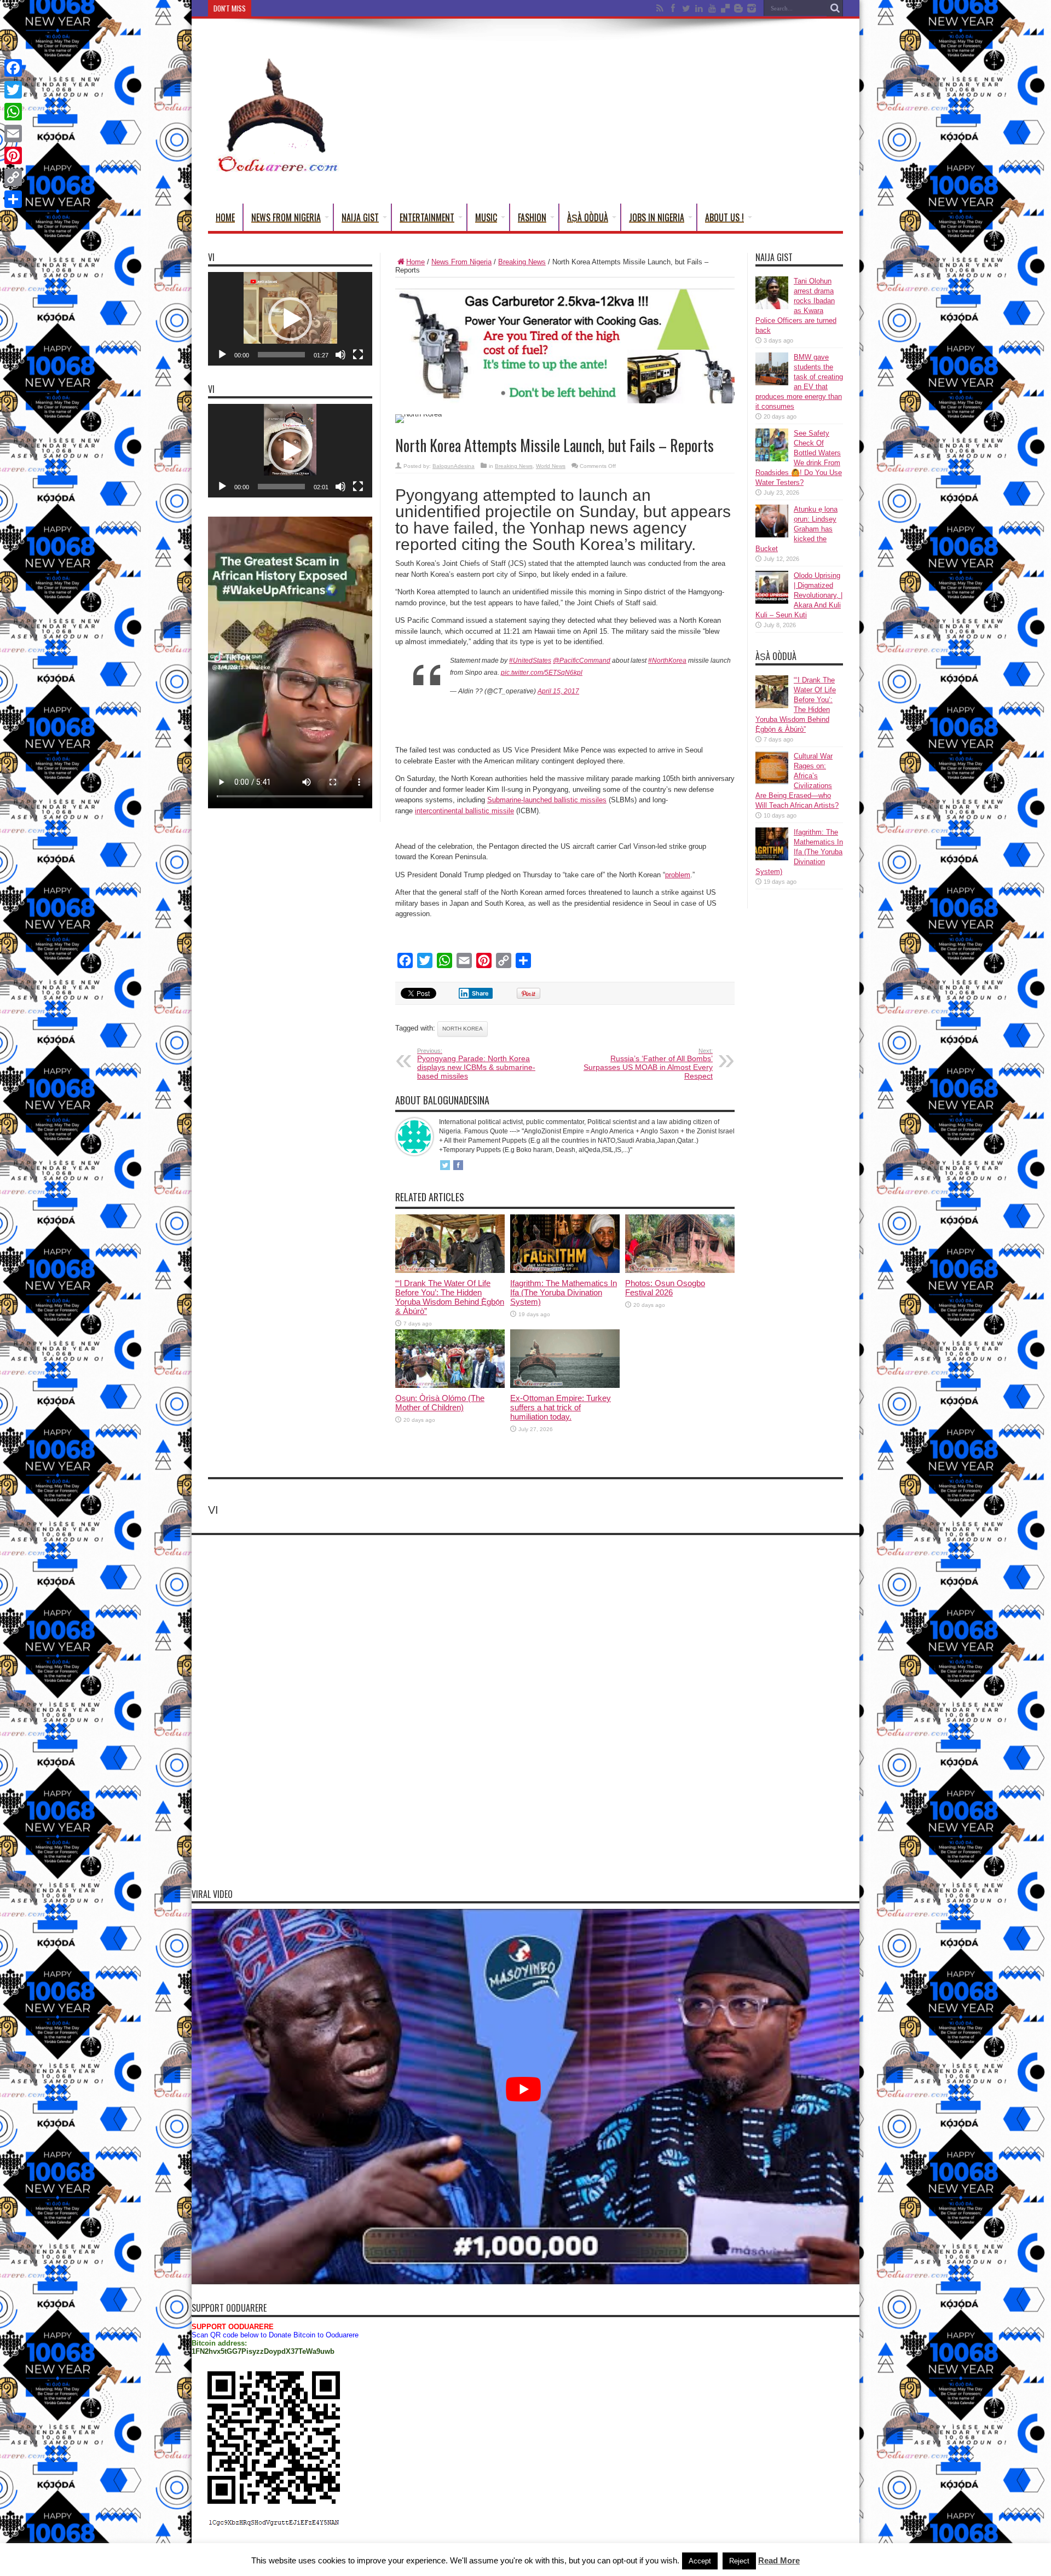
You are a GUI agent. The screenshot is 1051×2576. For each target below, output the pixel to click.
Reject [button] (739, 2561)
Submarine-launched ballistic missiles (547, 800)
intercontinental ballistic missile (464, 811)
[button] (290, 319)
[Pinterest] (13, 155)
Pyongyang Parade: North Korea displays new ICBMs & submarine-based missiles (476, 1064)
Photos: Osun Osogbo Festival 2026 (665, 1288)
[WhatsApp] (13, 112)
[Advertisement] (644, 113)
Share (480, 993)
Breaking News (522, 262)
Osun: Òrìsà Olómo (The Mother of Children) (440, 1403)
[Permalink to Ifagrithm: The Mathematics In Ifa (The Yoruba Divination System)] (565, 1270)
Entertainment (427, 217)
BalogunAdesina (454, 466)
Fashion (532, 217)
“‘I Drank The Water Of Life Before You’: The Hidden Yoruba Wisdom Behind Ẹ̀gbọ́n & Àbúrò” (450, 1297)
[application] (290, 319)
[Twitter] (13, 90)
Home (225, 217)
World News (551, 466)
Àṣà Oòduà (588, 217)
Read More (779, 2560)
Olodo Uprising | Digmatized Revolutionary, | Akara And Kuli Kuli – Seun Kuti (799, 595)
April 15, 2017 (558, 691)
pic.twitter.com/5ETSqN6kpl (542, 673)
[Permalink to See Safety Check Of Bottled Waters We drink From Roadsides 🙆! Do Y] (772, 459)
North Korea (463, 1029)
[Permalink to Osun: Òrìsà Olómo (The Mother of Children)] (450, 1385)
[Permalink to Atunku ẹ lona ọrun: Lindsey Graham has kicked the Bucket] (772, 535)
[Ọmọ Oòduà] (276, 169)
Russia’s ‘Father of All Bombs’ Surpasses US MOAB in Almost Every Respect (648, 1064)
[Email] (13, 134)
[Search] (835, 8)
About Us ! (724, 217)
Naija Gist (360, 217)
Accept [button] (700, 2561)
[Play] (222, 355)
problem (678, 875)
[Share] (13, 199)
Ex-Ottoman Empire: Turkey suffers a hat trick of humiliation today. (561, 1407)
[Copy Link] (13, 177)
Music (486, 217)
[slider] (281, 355)
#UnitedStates (530, 661)
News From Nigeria (286, 217)
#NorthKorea (667, 661)
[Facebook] (13, 68)
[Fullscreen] (358, 355)
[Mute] (340, 355)
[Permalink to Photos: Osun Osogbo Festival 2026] (680, 1270)
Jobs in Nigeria (657, 217)
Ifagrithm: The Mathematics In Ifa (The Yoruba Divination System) (564, 1292)
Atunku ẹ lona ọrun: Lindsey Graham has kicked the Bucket (796, 529)
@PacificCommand (582, 661)
